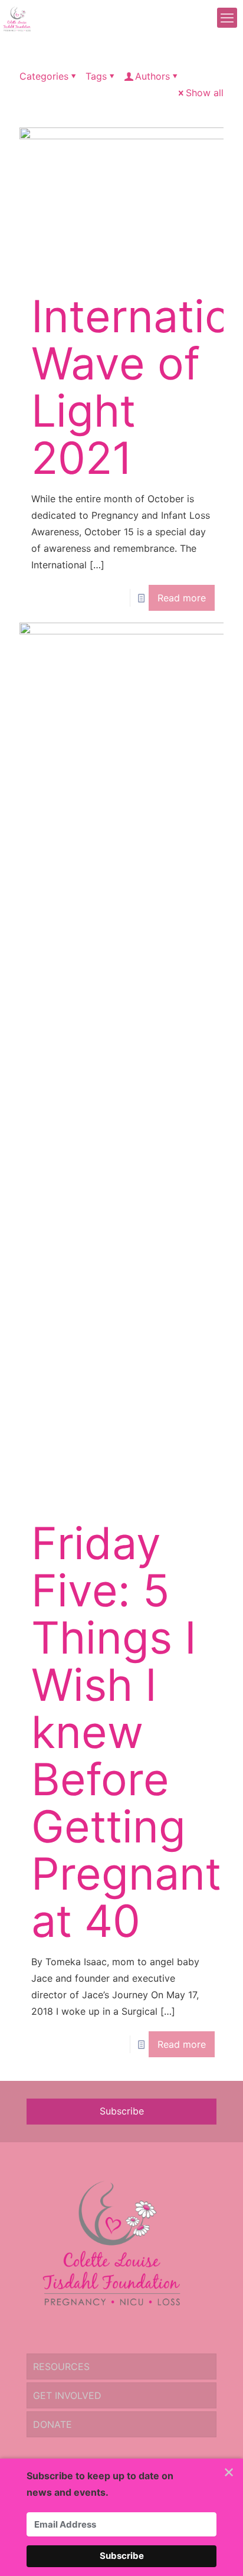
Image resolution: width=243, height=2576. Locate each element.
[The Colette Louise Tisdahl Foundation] (17, 18)
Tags (96, 76)
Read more (182, 598)
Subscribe (122, 2111)
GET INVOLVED (67, 2395)
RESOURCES (61, 2366)
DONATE (52, 2424)
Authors (152, 76)
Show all (205, 93)
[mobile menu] (227, 18)
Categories (44, 76)
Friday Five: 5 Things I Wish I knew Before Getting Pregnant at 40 (126, 1732)
